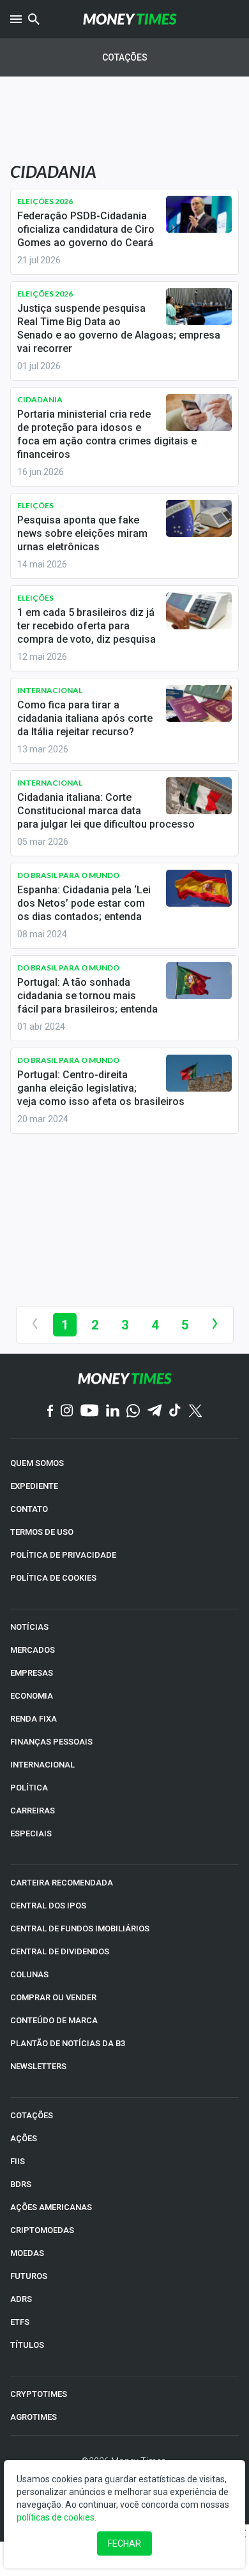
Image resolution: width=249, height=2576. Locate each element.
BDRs (21, 2184)
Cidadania (40, 399)
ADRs (21, 2299)
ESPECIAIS (31, 1833)
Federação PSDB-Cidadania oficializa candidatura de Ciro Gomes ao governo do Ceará (86, 229)
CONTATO (29, 1509)
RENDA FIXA (34, 1719)
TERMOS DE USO (42, 1532)
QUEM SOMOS (37, 1463)
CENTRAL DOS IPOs (48, 1906)
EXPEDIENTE (34, 1486)
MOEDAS (27, 2253)
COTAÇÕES (32, 2115)
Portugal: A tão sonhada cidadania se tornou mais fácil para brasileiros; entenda (87, 996)
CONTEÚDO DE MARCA (54, 2020)
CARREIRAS (33, 1811)
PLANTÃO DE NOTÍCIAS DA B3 (68, 2043)
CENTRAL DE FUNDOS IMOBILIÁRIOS (80, 1928)
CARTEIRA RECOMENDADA (62, 1883)
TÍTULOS (27, 2345)
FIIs (18, 2161)
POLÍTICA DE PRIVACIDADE (63, 1555)
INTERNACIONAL (42, 1765)
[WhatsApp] (133, 1412)
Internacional (50, 690)
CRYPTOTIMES (39, 2394)
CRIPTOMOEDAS (42, 2230)
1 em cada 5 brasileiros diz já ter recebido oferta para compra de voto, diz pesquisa (87, 626)
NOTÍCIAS (29, 1627)
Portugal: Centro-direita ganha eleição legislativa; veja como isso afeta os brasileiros (101, 1088)
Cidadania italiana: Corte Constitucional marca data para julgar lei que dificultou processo (106, 811)
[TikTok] (175, 1411)
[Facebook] (50, 1412)
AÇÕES (24, 2138)
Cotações (125, 57)
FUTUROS (29, 2276)
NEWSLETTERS (38, 2066)
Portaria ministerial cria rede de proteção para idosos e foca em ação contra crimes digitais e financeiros (107, 434)
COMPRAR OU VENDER (53, 1997)
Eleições (35, 505)
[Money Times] (130, 19)
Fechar (124, 2543)
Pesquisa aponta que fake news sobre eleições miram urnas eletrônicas (82, 533)
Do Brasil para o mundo (68, 875)
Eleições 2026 (45, 201)
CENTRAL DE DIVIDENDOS (60, 1951)
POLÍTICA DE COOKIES (53, 1578)
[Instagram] (67, 1411)
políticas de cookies (56, 2517)
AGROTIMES (34, 2417)
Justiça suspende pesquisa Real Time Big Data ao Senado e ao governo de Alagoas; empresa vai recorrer (119, 328)
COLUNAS (29, 1974)
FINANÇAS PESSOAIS (51, 1742)
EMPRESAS (32, 1673)
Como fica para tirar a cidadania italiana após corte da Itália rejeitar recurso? (85, 718)
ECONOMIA (32, 1696)
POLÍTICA (29, 1788)
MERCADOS (33, 1650)
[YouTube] (90, 1411)
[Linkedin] (113, 1411)
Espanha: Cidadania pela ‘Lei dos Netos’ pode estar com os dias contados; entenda (84, 903)
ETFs (20, 2322)
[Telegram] (155, 1411)
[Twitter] (195, 1412)
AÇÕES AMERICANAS (51, 2207)
